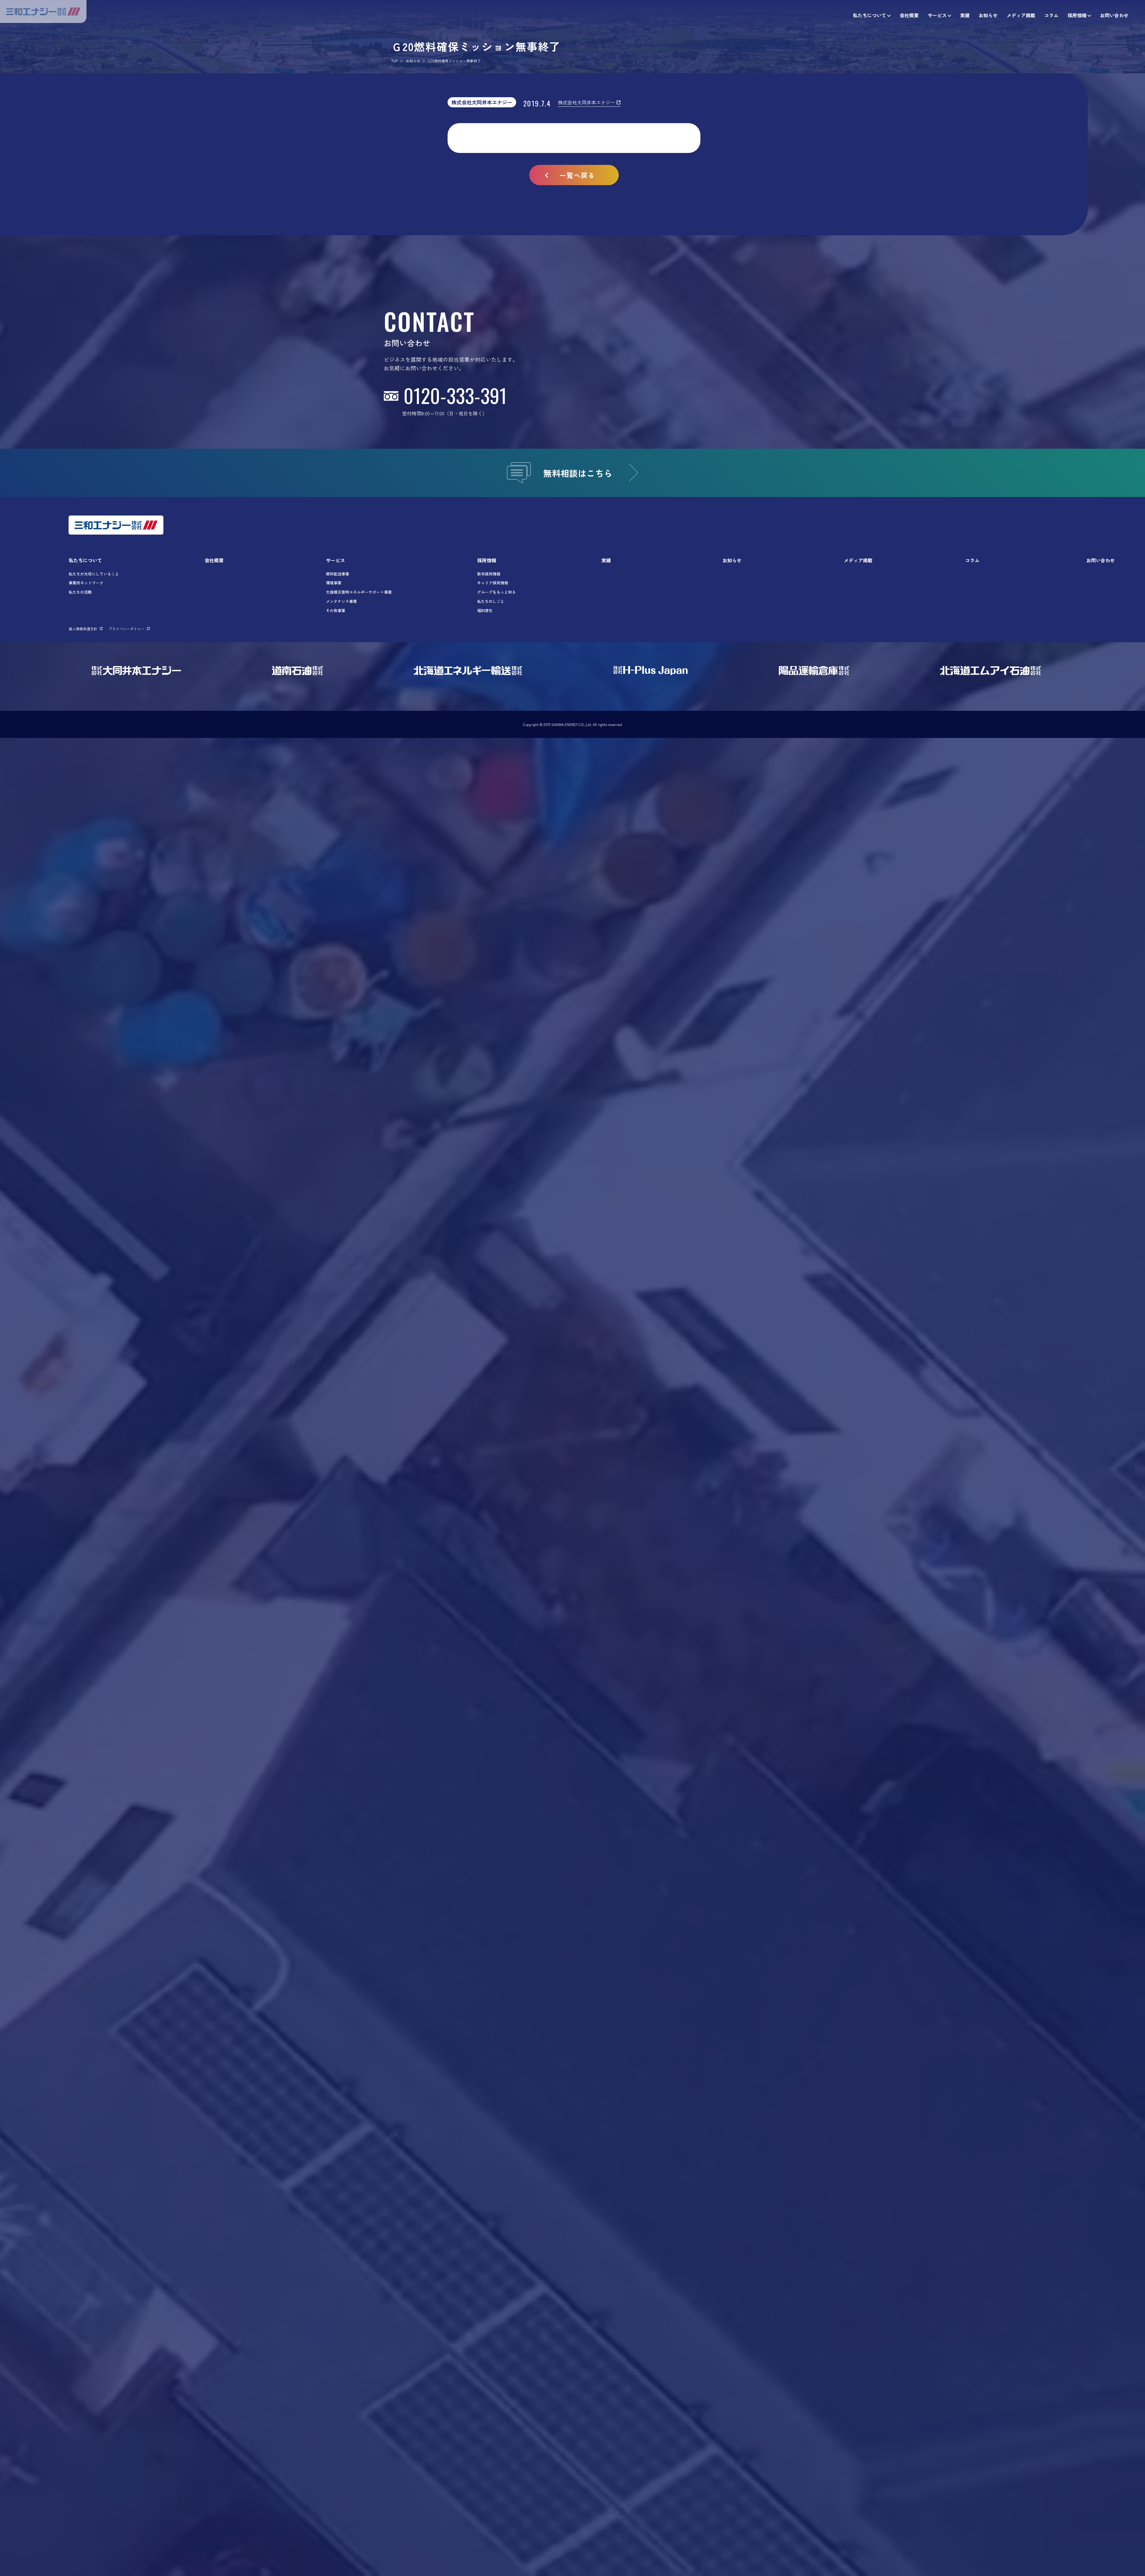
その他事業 (336, 610)
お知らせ (413, 61)
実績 (606, 560)
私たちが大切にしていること (94, 574)
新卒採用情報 (489, 574)
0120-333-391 (455, 395)
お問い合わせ (1101, 560)
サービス (335, 560)
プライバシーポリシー (126, 629)
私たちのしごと (491, 601)
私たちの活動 (80, 592)
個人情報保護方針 (83, 629)
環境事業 (334, 583)
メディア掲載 (858, 560)
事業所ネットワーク (86, 583)
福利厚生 (485, 610)
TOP (394, 61)
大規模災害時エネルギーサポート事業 (359, 592)
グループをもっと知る (496, 592)
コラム (972, 560)
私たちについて (85, 560)
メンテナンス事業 (341, 601)
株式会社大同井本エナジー (482, 102)
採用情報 (487, 560)
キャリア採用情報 (493, 583)
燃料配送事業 (338, 574)
